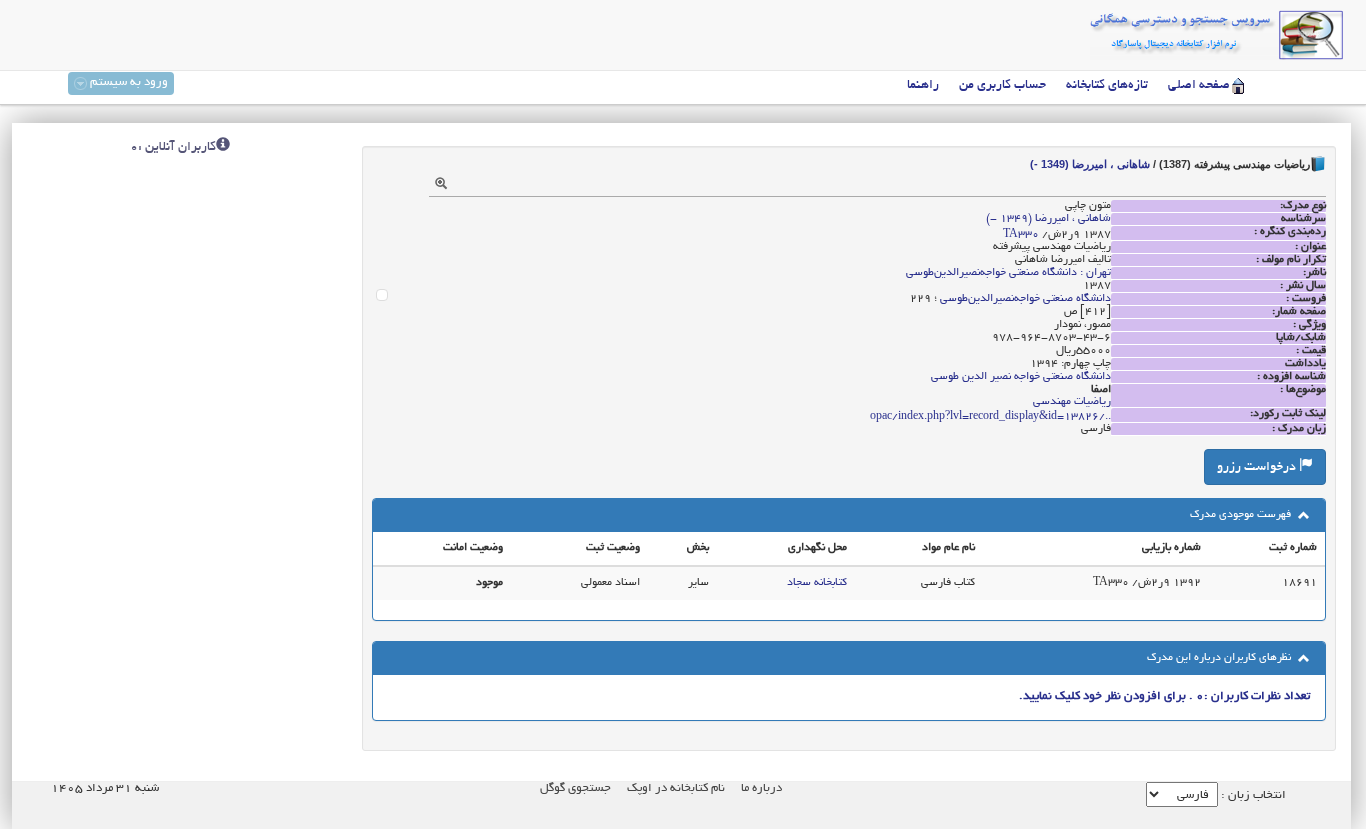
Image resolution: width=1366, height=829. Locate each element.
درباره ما (761, 788)
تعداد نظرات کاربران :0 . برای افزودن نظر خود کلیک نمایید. (1164, 696)
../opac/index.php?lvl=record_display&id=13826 (990, 417)
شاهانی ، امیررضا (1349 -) (1090, 164)
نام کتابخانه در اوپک (676, 788)
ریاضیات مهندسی (1072, 402)
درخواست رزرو (1258, 468)
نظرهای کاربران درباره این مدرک (1220, 658)
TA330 (1021, 235)
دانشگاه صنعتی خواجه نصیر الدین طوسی (1021, 377)
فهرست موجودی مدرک (1242, 515)
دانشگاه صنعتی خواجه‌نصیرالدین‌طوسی (1025, 299)
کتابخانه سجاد (817, 583)
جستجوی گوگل (575, 788)
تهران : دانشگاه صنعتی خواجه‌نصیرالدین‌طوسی (1008, 273)
